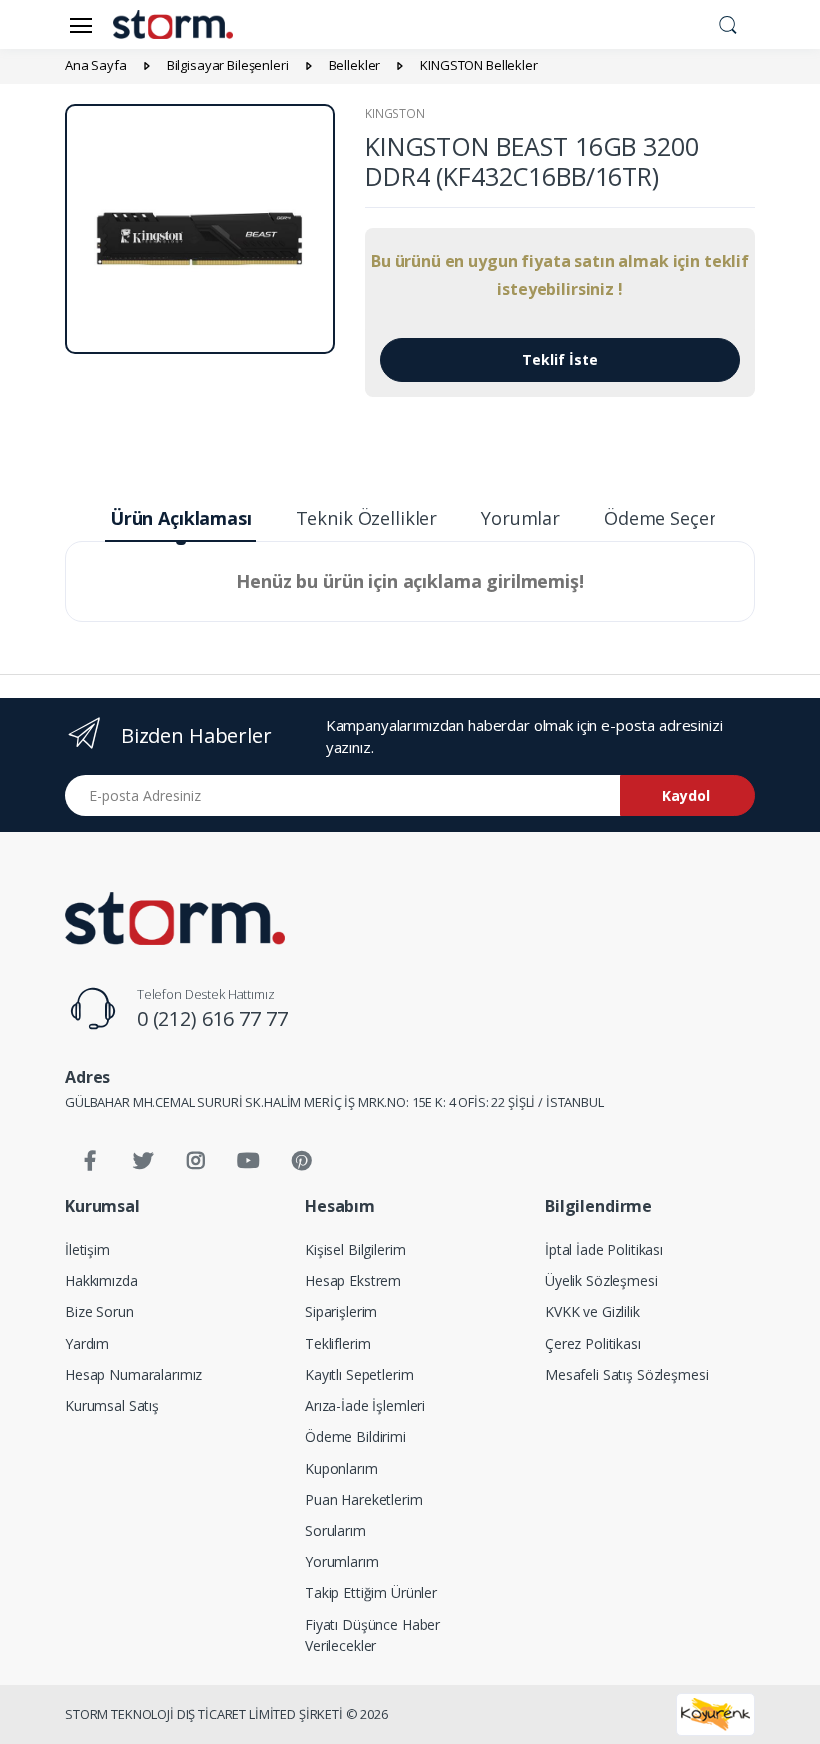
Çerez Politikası (593, 1343)
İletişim (87, 1249)
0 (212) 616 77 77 (212, 1018)
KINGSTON (395, 113)
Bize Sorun (99, 1311)
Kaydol (686, 795)
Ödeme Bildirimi (355, 1436)
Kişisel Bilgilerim (355, 1249)
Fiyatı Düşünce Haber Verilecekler (372, 1635)
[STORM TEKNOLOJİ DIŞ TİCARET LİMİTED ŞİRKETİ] (175, 918)
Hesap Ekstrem (353, 1280)
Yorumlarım (342, 1561)
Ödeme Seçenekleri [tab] (685, 518)
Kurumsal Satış (112, 1405)
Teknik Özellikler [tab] (367, 518)
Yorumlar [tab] (520, 518)
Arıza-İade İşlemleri (365, 1405)
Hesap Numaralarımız (133, 1374)
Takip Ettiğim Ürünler (371, 1592)
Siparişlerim (341, 1311)
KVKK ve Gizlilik (592, 1311)
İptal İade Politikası (604, 1249)
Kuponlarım (341, 1468)
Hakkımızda (101, 1280)
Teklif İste (560, 359)
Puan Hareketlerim (364, 1499)
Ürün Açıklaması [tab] (181, 518)
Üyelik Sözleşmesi (601, 1280)
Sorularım (335, 1530)
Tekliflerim (337, 1343)
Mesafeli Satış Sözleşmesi (626, 1374)
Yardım (87, 1343)
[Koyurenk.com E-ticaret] (715, 1713)
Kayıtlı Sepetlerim (359, 1374)
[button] (728, 23)
